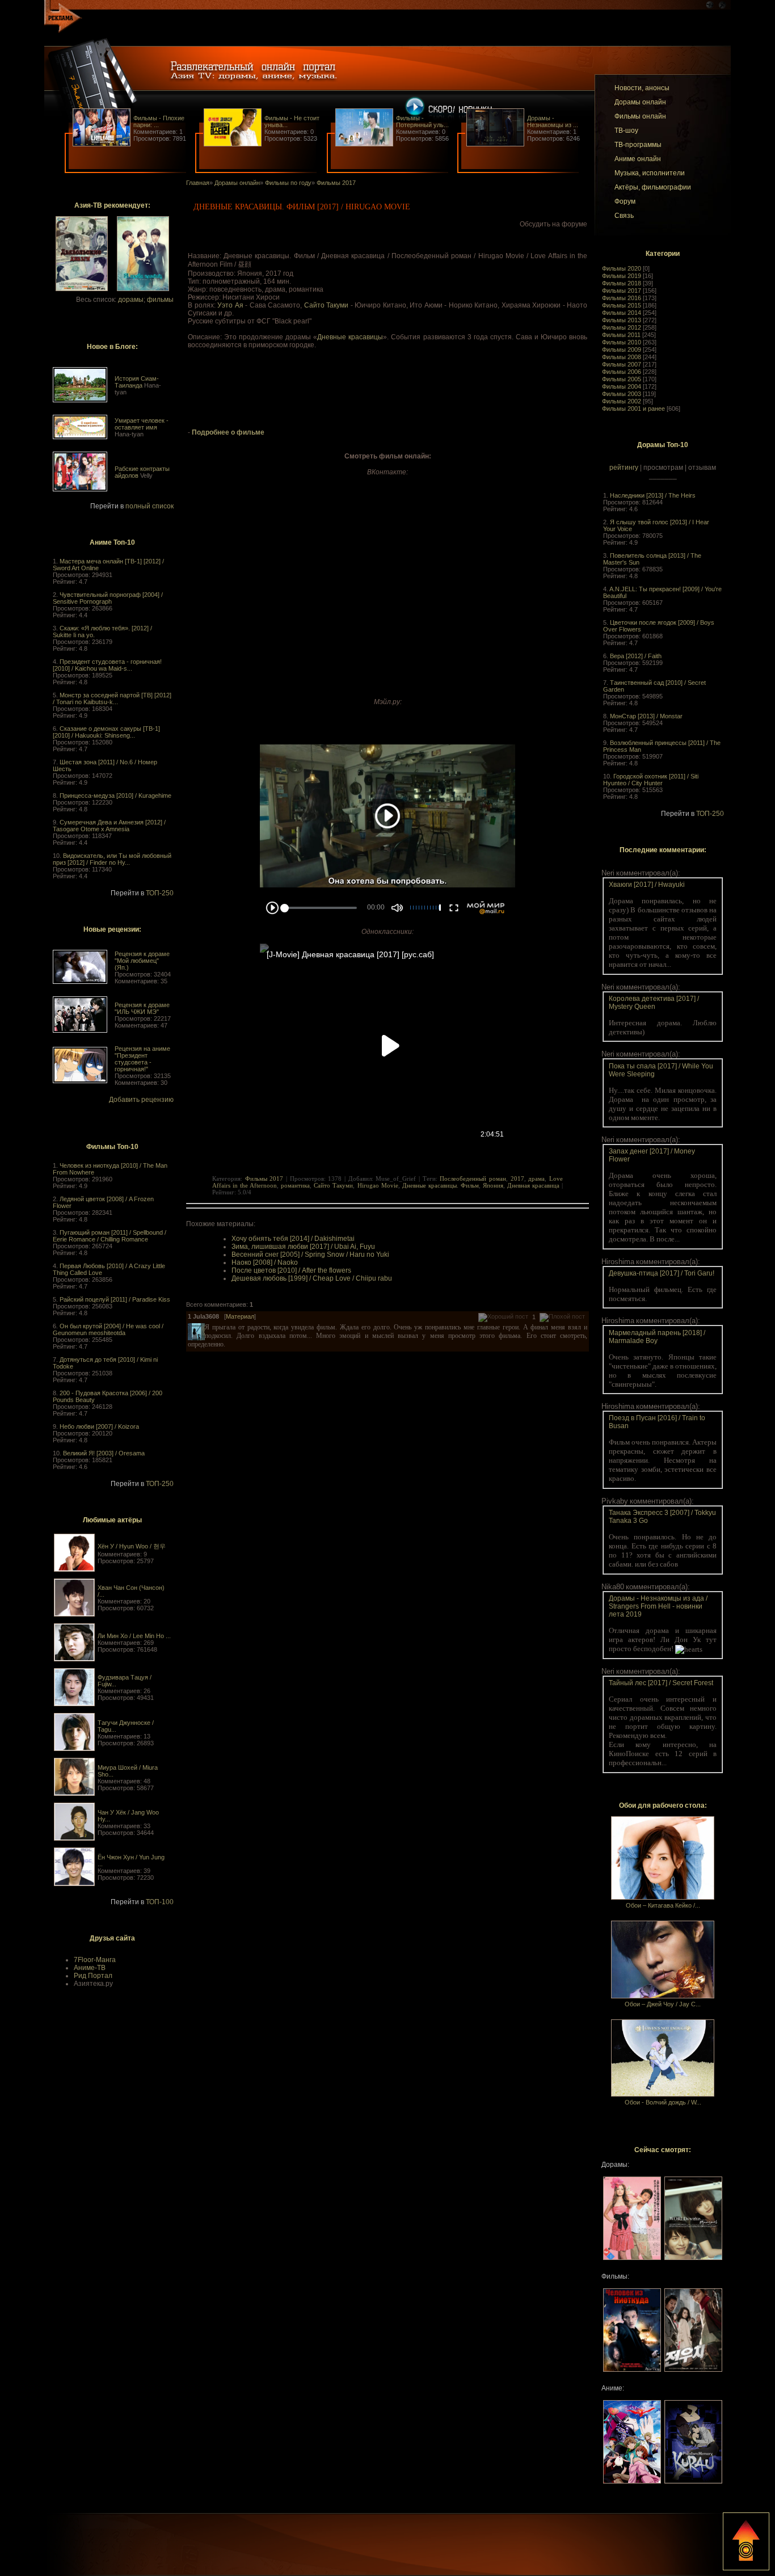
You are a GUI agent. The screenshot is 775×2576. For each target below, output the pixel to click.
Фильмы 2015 (622, 305)
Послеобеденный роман (473, 1178)
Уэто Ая (230, 305)
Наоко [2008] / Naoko (265, 1262)
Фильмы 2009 (622, 350)
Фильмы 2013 (622, 320)
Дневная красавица (533, 1185)
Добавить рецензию (141, 1100)
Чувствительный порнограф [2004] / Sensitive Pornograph (108, 598)
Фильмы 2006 (622, 372)
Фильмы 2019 (622, 276)
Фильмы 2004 (622, 386)
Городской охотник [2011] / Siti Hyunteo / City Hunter (651, 780)
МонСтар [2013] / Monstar (646, 716)
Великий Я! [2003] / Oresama (104, 1453)
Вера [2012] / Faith (636, 656)
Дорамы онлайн (237, 183)
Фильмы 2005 (622, 379)
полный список (149, 506)
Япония (493, 1185)
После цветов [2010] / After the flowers (291, 1270)
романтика (295, 1185)
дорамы (131, 300)
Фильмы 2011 (621, 335)
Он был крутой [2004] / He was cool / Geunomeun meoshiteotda (108, 1329)
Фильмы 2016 (622, 298)
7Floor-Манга (95, 1960)
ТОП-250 (160, 893)
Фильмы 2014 (622, 313)
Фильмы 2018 (622, 283)
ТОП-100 (160, 1902)
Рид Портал (93, 1976)
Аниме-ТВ (90, 1968)
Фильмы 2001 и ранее (633, 409)
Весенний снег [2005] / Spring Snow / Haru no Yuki (310, 1255)
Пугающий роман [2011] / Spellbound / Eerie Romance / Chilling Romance (109, 1236)
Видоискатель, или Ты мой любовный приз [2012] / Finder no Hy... (112, 859)
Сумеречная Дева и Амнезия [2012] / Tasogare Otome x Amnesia (109, 826)
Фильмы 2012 (622, 327)
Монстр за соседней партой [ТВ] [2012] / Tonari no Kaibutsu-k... (112, 698)
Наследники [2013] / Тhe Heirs (653, 495)
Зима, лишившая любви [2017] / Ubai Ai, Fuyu (303, 1247)
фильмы (160, 300)
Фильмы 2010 (622, 342)
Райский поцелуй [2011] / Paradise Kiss (115, 1299)
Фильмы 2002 (622, 401)
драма (536, 1178)
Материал (240, 1316)
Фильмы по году (288, 183)
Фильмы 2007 (622, 364)
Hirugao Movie (378, 1185)
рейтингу (624, 468)
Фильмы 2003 (622, 394)
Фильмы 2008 (622, 357)
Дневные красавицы (350, 337)
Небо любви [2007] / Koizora (99, 1426)
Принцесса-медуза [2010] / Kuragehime (115, 795)
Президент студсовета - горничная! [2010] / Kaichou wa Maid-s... (107, 665)
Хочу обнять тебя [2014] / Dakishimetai (293, 1239)
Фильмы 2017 (622, 291)
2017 (517, 1178)
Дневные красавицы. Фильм (441, 1185)
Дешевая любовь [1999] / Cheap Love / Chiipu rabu (312, 1278)
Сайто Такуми (327, 305)
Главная (198, 183)
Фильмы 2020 (622, 268)
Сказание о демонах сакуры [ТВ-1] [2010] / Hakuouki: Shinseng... (106, 732)
